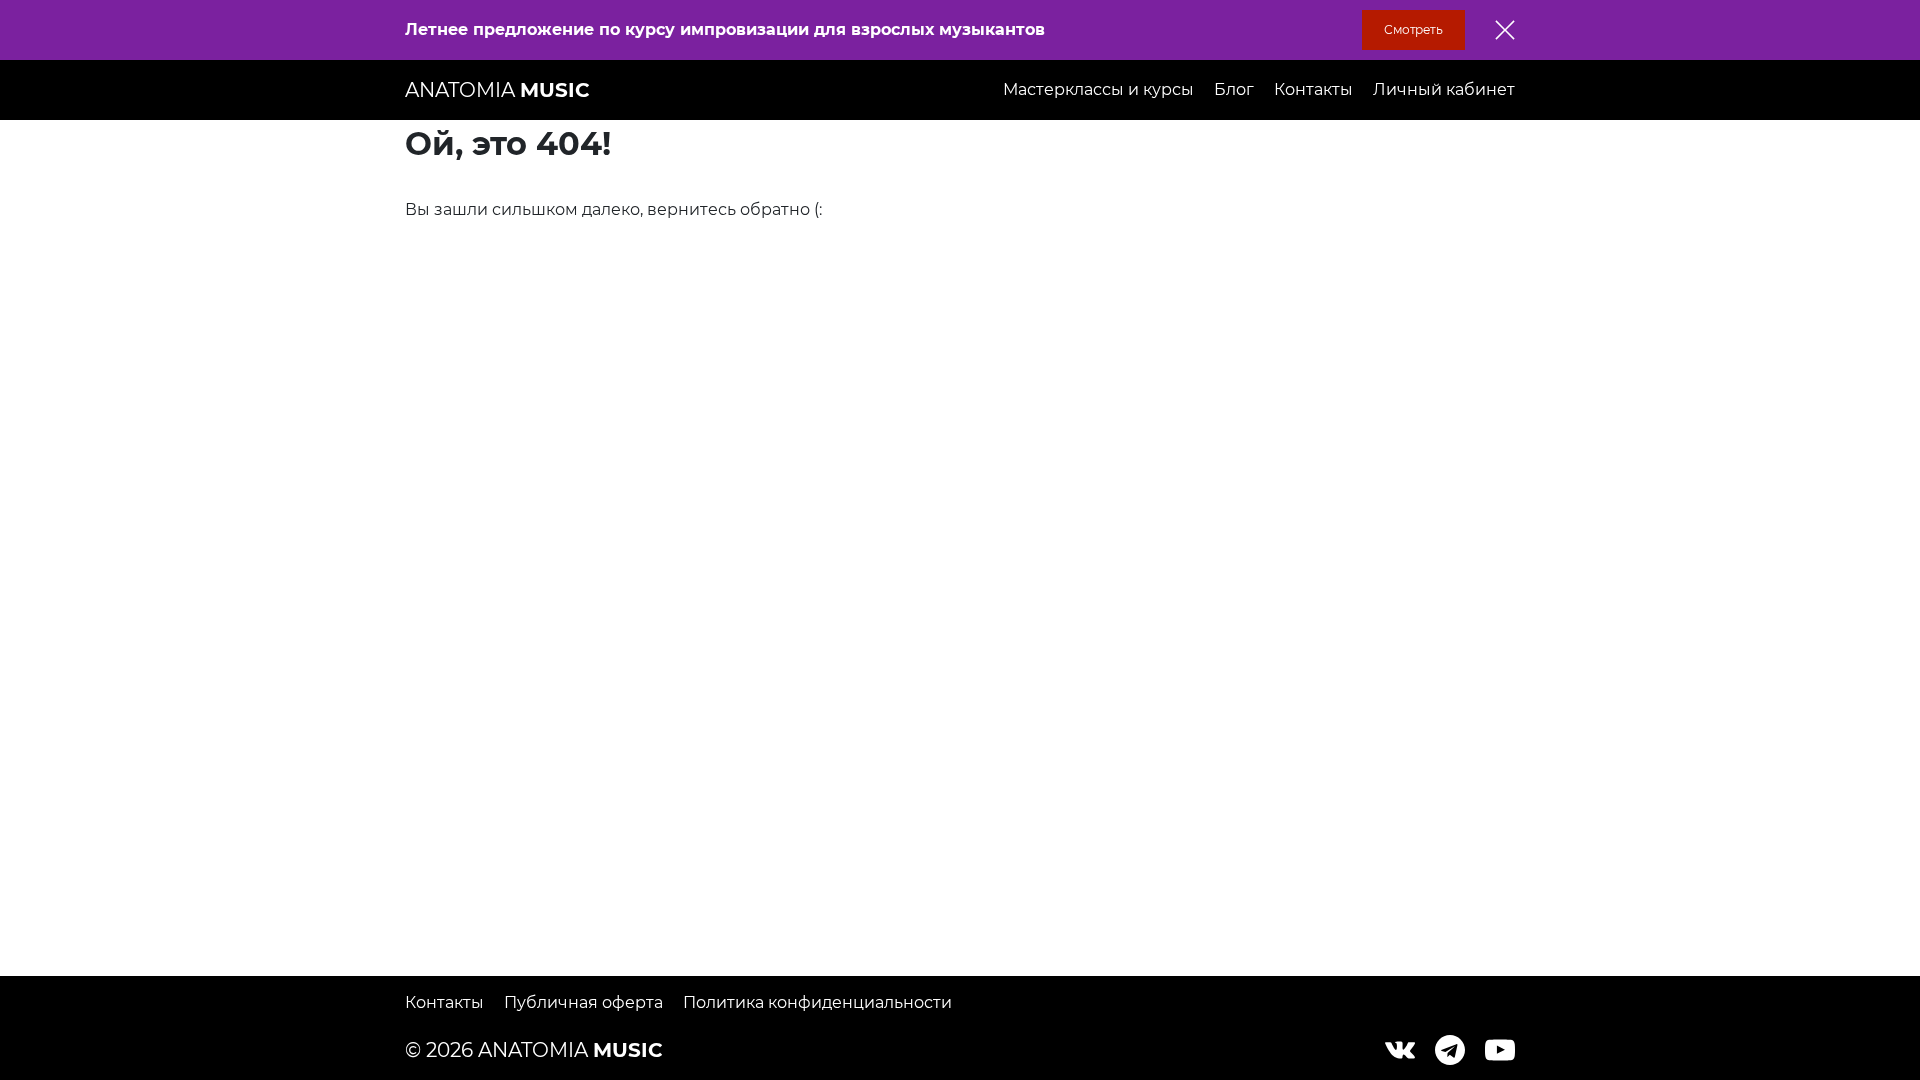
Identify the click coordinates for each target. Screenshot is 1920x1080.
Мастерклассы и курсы (1098, 89)
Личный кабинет (1444, 89)
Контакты (1313, 89)
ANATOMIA (497, 90)
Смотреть (1413, 29)
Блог (1234, 89)
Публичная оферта (583, 1002)
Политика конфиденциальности (817, 1002)
